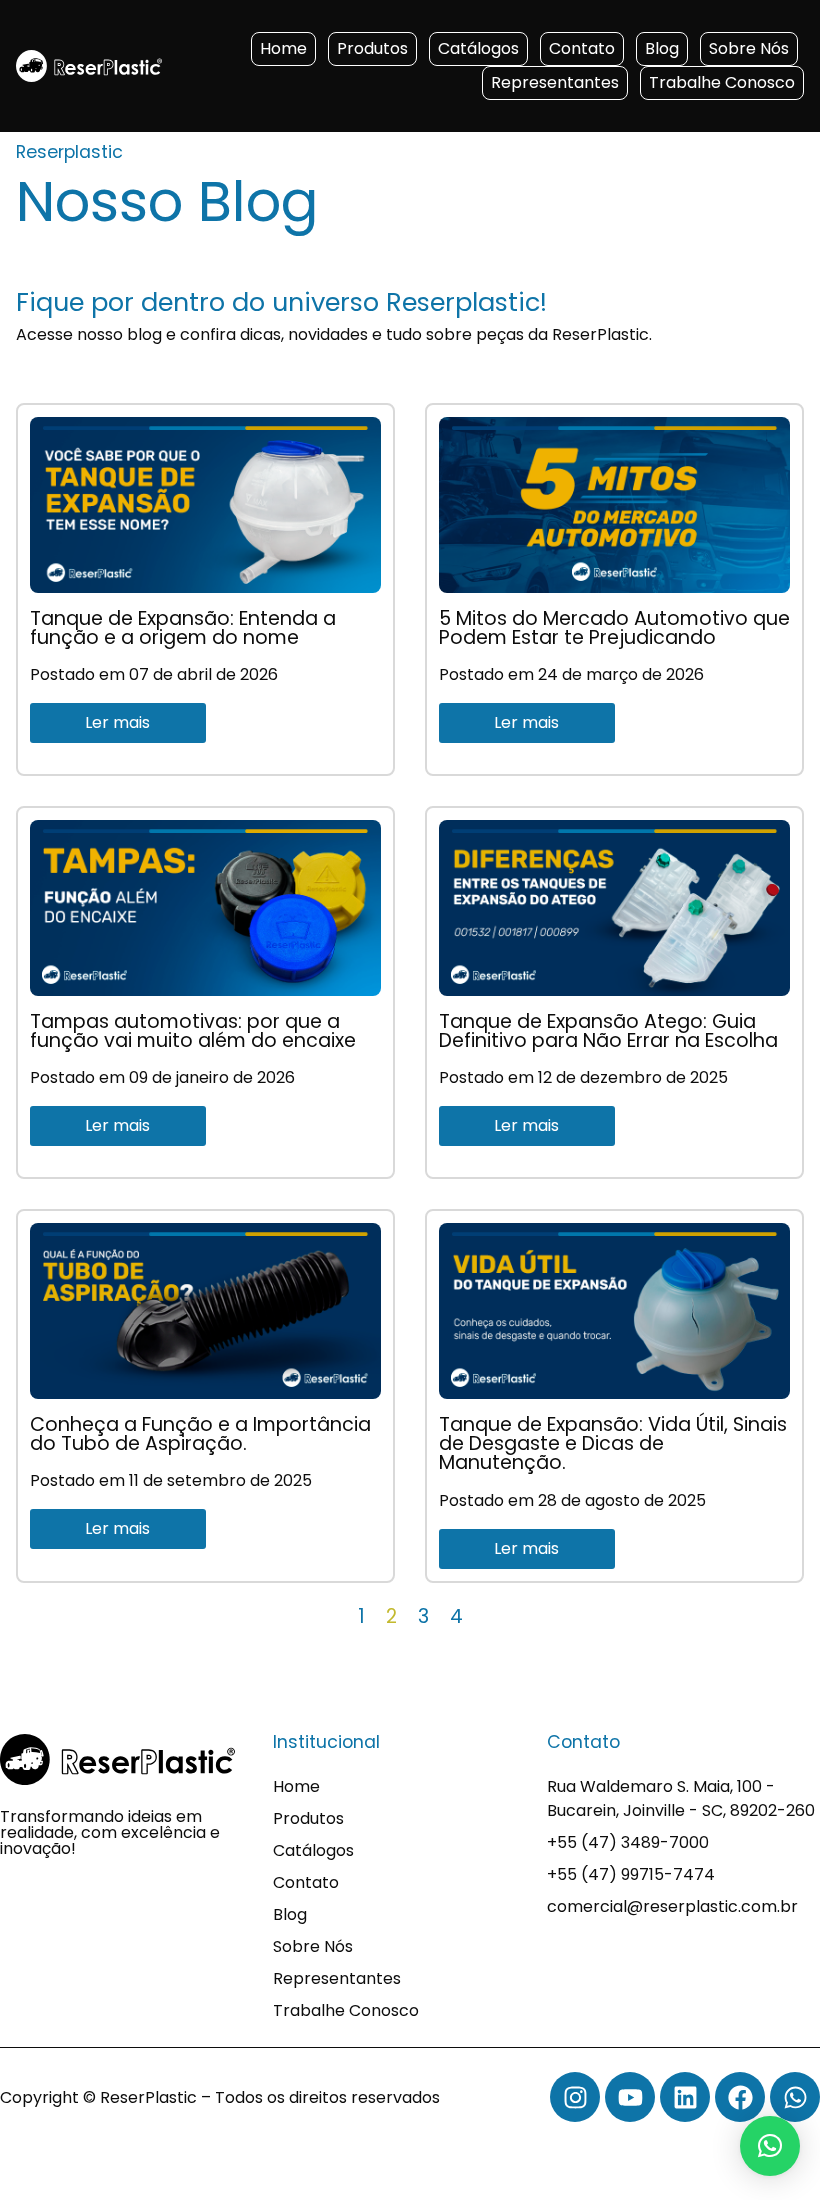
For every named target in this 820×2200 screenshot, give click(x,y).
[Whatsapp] (795, 2097)
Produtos (372, 48)
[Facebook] (740, 2097)
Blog (662, 48)
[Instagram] (575, 2097)
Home (283, 48)
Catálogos (478, 48)
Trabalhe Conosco (722, 82)
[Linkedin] (685, 2097)
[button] (770, 2146)
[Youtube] (630, 2097)
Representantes (555, 82)
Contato (582, 48)
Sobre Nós (749, 48)
